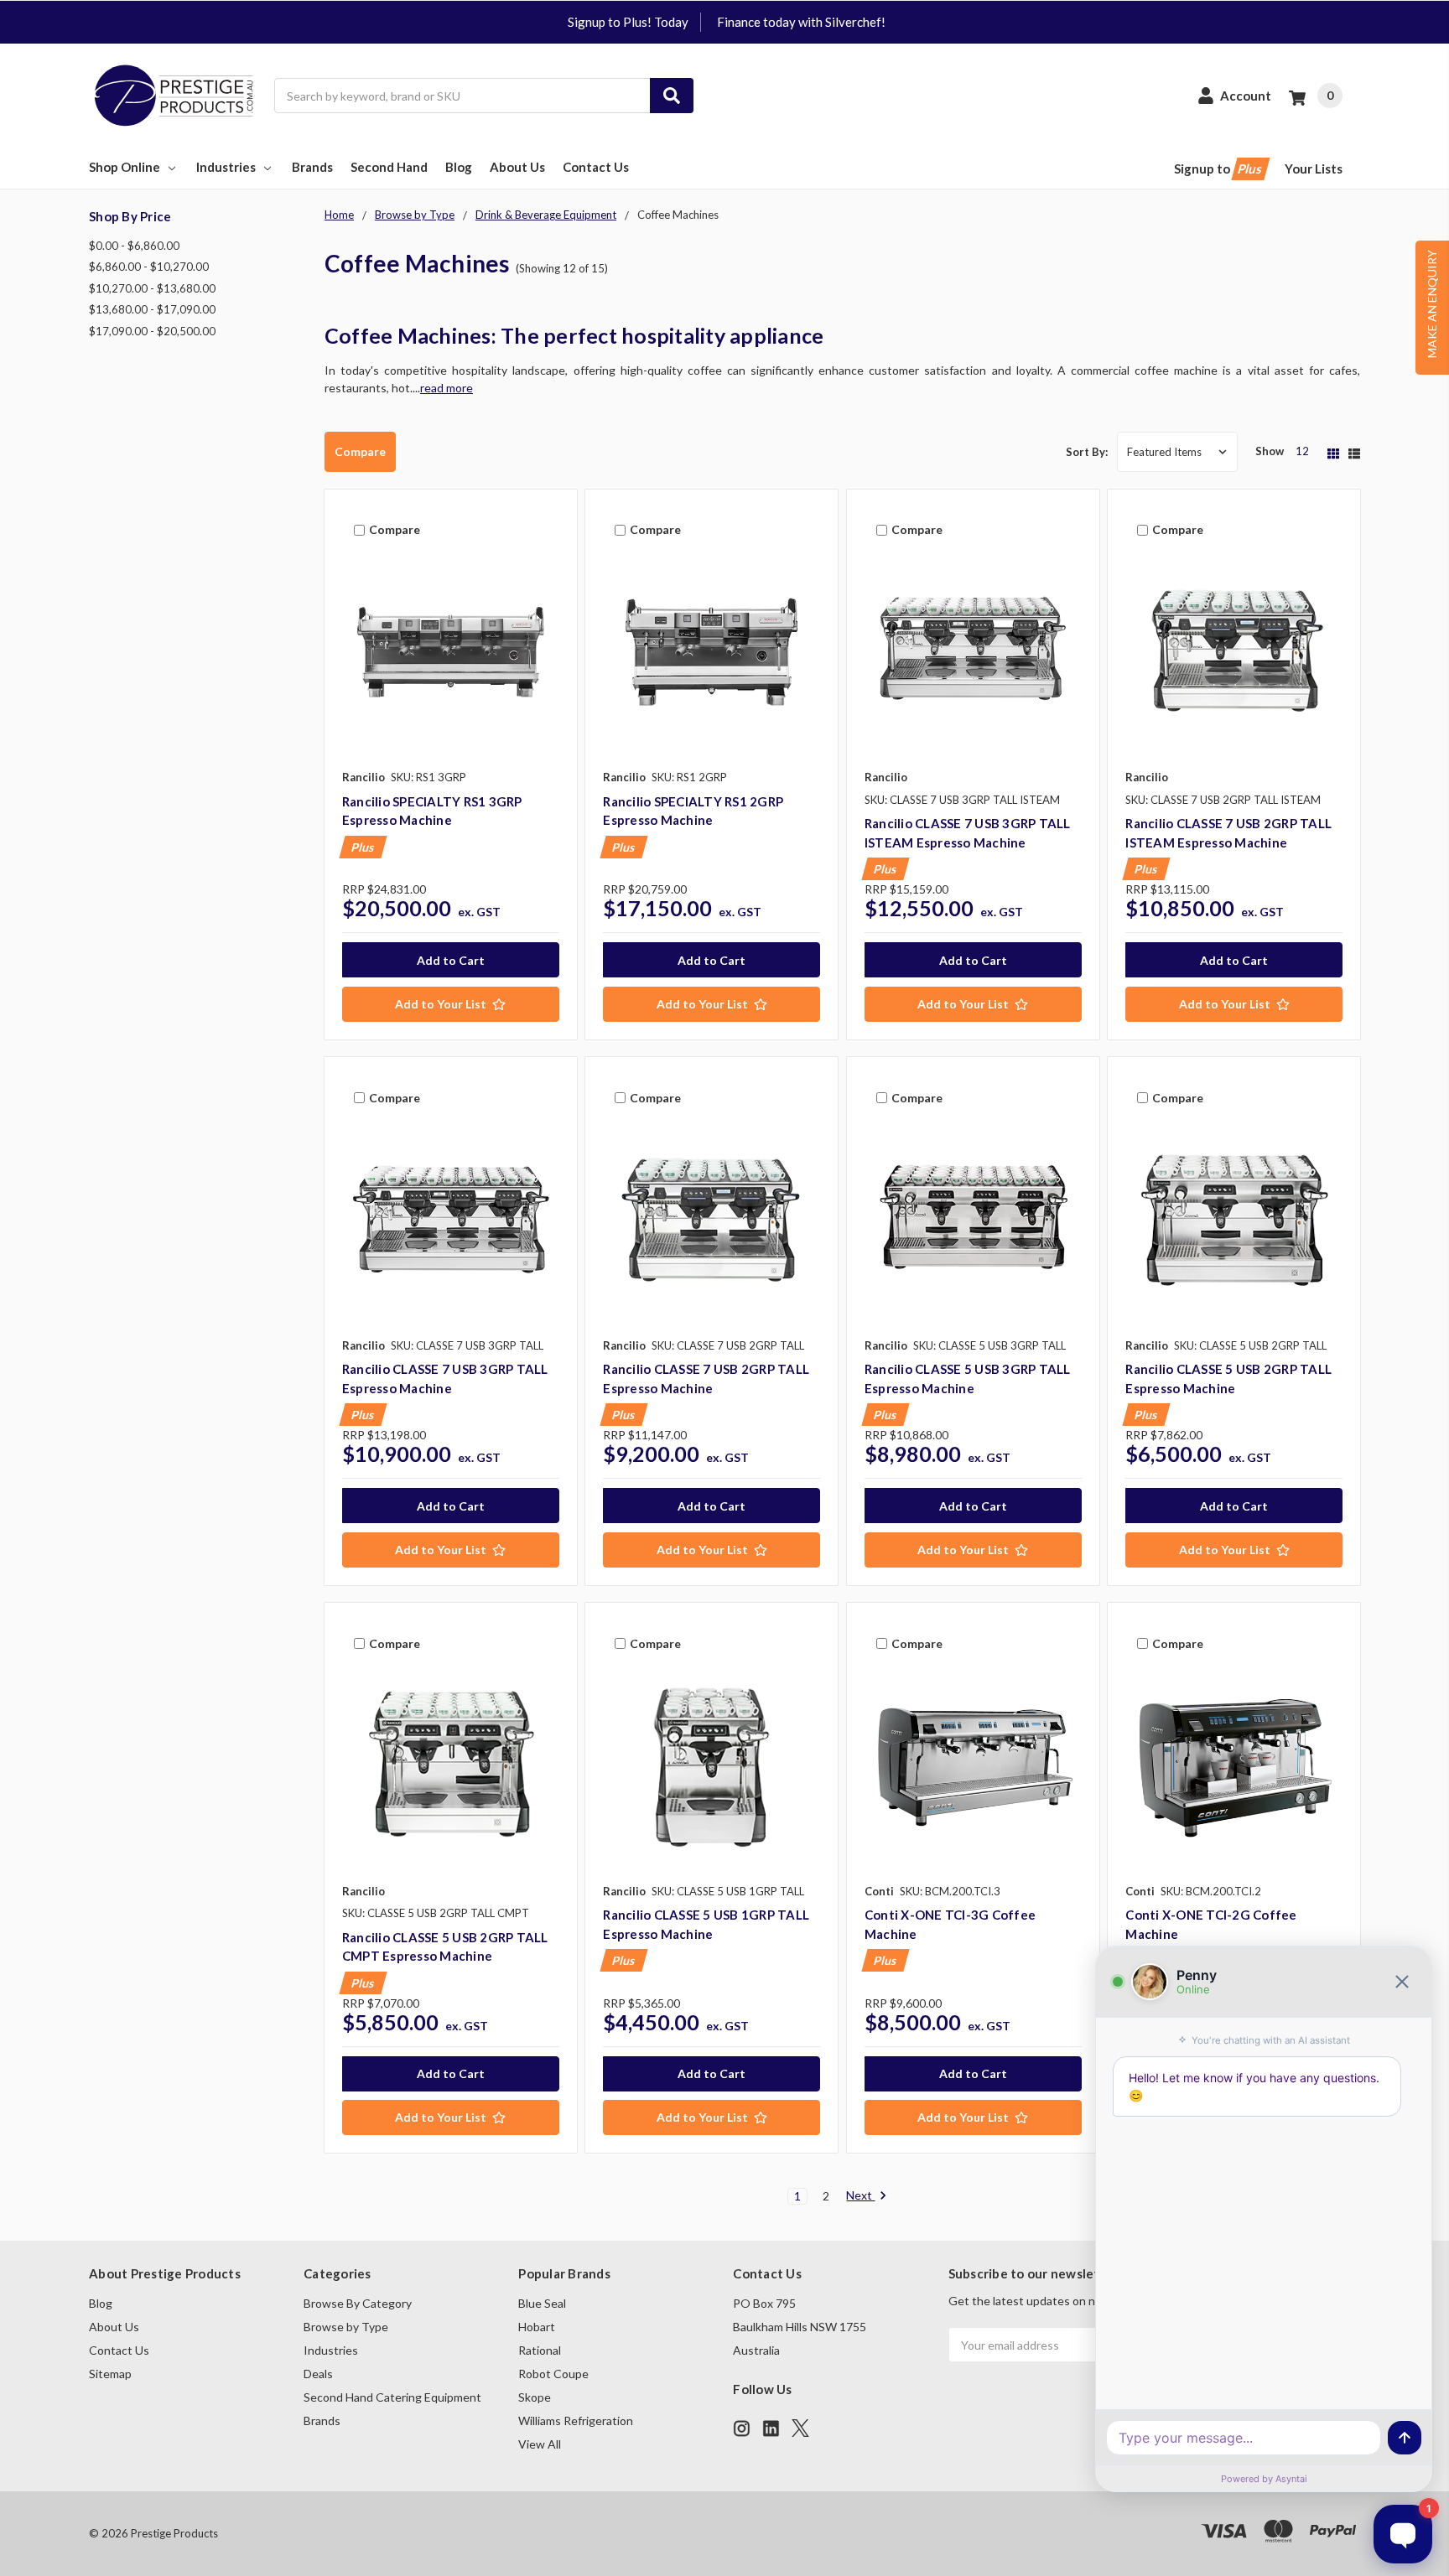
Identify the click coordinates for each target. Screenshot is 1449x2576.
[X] (800, 2428)
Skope (535, 2397)
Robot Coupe (553, 2374)
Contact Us (596, 167)
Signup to (1219, 168)
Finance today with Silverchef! (801, 22)
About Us (517, 167)
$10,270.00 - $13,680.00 (152, 288)
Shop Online (125, 167)
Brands (312, 167)
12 (1302, 451)
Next (860, 2195)
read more (447, 388)
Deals (318, 2374)
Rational (540, 2350)
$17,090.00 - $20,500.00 (152, 331)
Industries (226, 167)
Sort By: (1087, 452)
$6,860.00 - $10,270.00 (149, 267)
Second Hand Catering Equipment (392, 2397)
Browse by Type (346, 2327)
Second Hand (389, 167)
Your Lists (1314, 168)
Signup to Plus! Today (628, 22)
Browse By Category (358, 2303)
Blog (459, 167)
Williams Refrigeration (576, 2421)
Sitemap (110, 2374)
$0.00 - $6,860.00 (134, 246)
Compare (360, 451)
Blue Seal (542, 2303)
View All (540, 2444)
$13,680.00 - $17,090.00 (152, 309)
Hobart (537, 2327)
